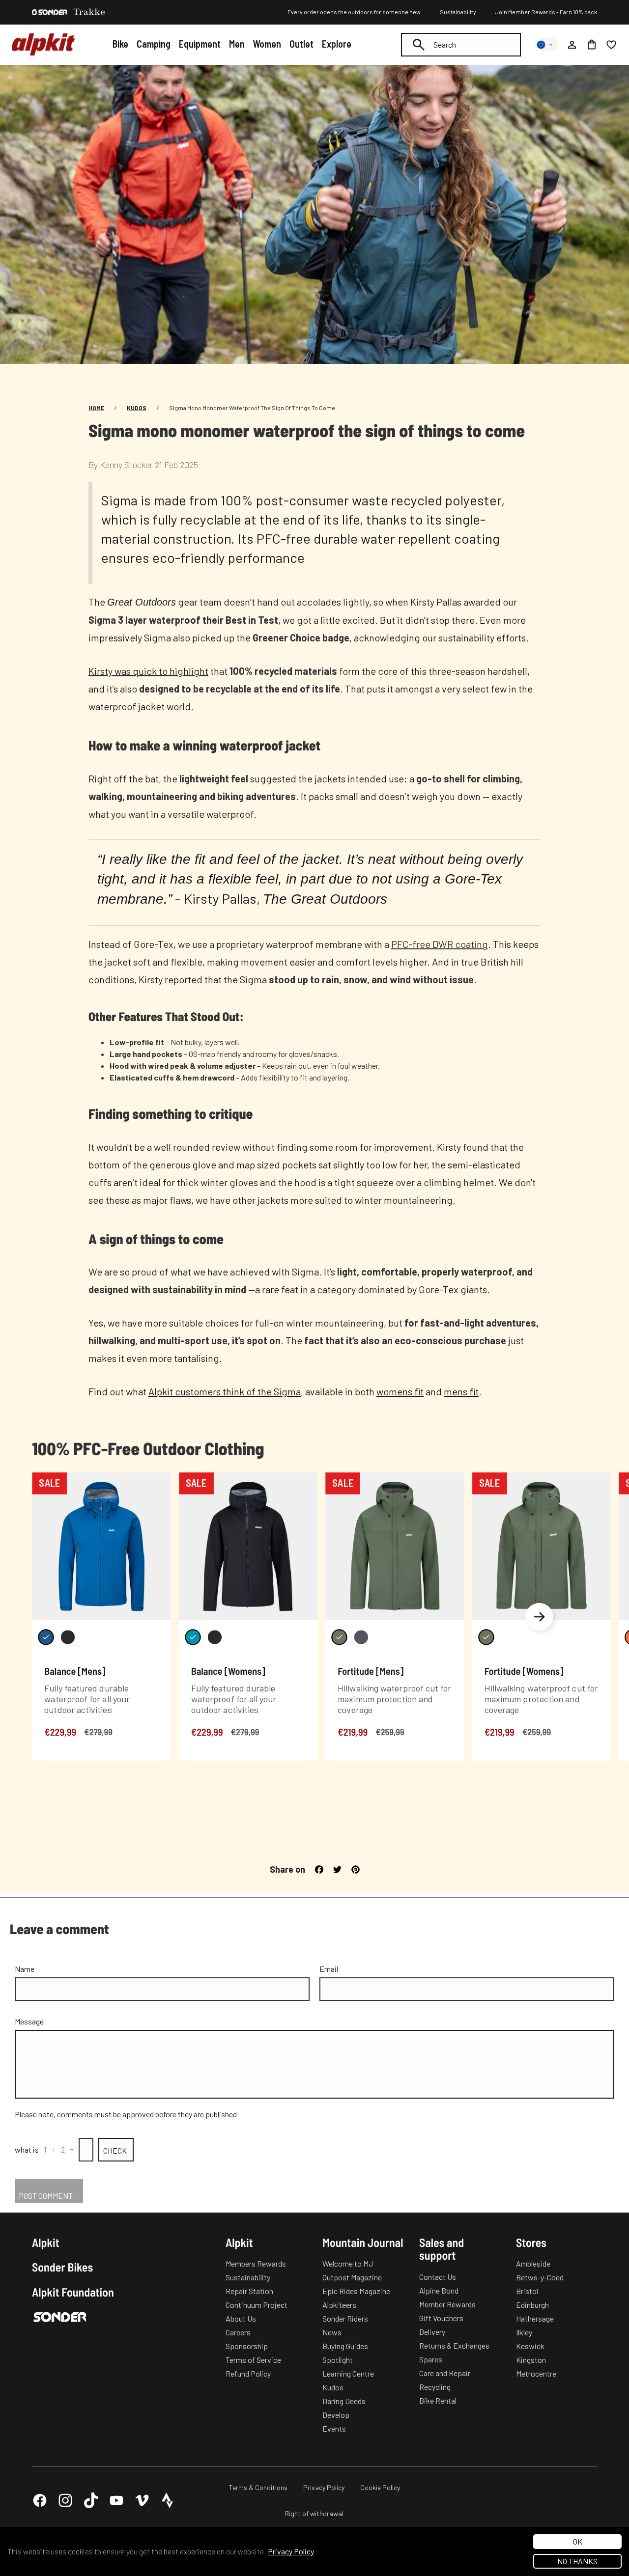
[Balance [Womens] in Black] (214, 1637)
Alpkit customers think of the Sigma (225, 1391)
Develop (336, 2415)
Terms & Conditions (258, 2487)
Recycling (435, 2387)
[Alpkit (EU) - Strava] (168, 2500)
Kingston (531, 2360)
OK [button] (578, 2541)
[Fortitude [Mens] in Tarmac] (361, 1637)
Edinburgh (532, 2305)
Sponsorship (247, 2346)
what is (27, 2149)
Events (334, 2428)
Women (267, 44)
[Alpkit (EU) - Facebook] (40, 2500)
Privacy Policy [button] (291, 2551)
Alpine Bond (439, 2290)
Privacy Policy (324, 2487)
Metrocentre (536, 2373)
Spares (431, 2359)
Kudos (137, 408)
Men (237, 44)
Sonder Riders (345, 2318)
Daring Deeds (344, 2401)
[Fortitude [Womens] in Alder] (486, 1637)
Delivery (432, 2332)
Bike (120, 44)
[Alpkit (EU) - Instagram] (65, 2500)
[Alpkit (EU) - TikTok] (91, 2500)
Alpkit (46, 2243)
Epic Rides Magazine (356, 2291)
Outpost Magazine (352, 2277)
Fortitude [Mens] (371, 1671)
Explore (337, 44)
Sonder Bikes (62, 2267)
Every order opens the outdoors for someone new (354, 12)
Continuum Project (257, 2305)
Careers (238, 2332)
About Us (241, 2318)
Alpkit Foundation (73, 2292)
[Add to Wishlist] (157, 1482)
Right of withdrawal (314, 2513)
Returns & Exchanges (454, 2345)
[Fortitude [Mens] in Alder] (339, 1637)
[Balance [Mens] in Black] (68, 1637)
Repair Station (249, 2291)
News (332, 2332)
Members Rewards (256, 2263)
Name (25, 1969)
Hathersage (535, 2318)
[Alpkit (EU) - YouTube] (116, 2500)
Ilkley (524, 2332)
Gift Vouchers (441, 2318)
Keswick (530, 2346)
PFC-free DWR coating (440, 944)
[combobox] (461, 45)
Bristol (527, 2291)
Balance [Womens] (228, 1671)
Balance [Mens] (75, 1671)
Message (29, 2021)
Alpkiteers (339, 2305)
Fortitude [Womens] (524, 1671)
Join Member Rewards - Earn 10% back (546, 12)
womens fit (400, 1391)
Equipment (200, 44)
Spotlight (338, 2360)
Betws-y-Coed (540, 2277)
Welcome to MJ (348, 2263)
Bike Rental (438, 2400)
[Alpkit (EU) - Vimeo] (142, 2500)
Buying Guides (345, 2346)
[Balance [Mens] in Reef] (46, 1637)
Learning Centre (348, 2373)
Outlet (301, 44)
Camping (154, 44)
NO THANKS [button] (577, 2561)
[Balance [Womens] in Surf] (193, 1637)
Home (96, 408)
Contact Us (438, 2277)
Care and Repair (445, 2373)
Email (329, 1969)
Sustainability (458, 12)
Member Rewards (447, 2304)
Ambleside (533, 2263)
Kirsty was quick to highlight (148, 671)
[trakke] (89, 12)
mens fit (461, 1391)
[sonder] (50, 12)
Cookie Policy (380, 2487)
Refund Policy (248, 2373)
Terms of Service (253, 2360)
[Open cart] (592, 45)
